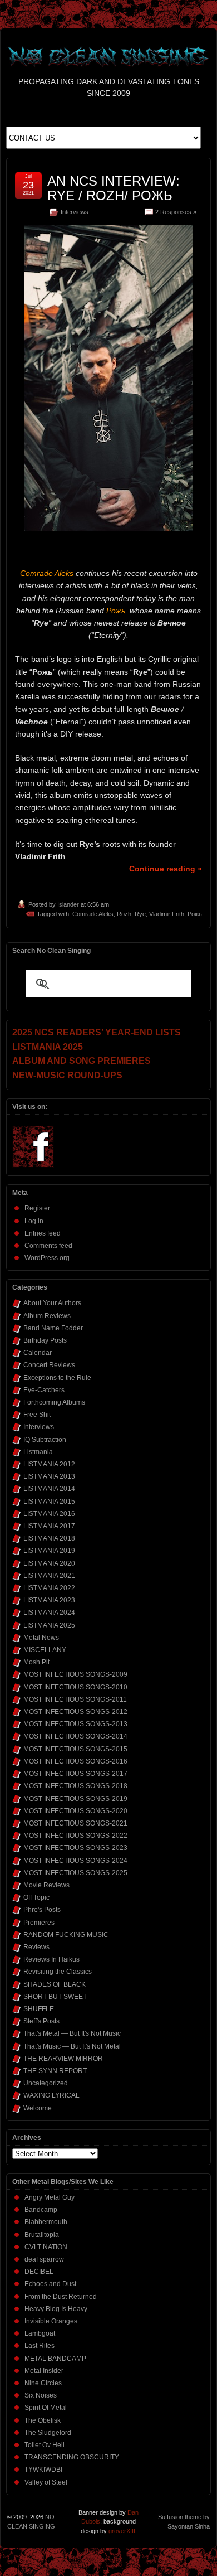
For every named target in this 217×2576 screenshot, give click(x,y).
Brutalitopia (42, 2235)
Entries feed (43, 1233)
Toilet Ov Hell (45, 2445)
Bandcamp (41, 2210)
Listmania (38, 1452)
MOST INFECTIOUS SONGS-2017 (75, 1774)
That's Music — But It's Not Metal (72, 2046)
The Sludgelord (48, 2433)
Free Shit (37, 1415)
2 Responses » (176, 212)
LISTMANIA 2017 (49, 1526)
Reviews (36, 1947)
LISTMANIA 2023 (49, 1600)
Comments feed (48, 1246)
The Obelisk (43, 2420)
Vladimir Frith (167, 914)
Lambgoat (40, 2333)
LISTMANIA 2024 (49, 1613)
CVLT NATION (46, 2247)
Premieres (39, 1923)
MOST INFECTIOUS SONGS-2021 (75, 1823)
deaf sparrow (44, 2259)
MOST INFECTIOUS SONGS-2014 (75, 1736)
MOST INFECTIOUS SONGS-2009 (75, 1674)
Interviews (75, 212)
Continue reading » (166, 869)
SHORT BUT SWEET (55, 1997)
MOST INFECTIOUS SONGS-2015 (75, 1749)
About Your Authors (52, 1303)
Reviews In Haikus (51, 1959)
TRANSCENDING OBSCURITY (72, 2457)
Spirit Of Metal (46, 2408)
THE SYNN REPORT (55, 2071)
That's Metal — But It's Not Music (72, 2033)
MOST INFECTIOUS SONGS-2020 (75, 1811)
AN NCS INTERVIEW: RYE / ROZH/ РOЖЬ (114, 188)
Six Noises (41, 2395)
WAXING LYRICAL (51, 2095)
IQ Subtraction (45, 1440)
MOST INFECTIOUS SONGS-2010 (75, 1687)
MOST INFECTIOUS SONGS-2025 (75, 1873)
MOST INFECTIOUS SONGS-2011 (75, 1699)
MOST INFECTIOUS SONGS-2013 (75, 1724)
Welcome (38, 2108)
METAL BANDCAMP (55, 2359)
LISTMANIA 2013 (49, 1476)
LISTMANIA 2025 (49, 1625)
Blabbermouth (46, 2222)
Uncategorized (46, 2083)
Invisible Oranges (51, 2321)
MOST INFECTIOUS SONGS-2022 (75, 1836)
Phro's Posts (42, 1910)
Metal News (41, 1638)
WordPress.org (47, 1258)
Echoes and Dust (50, 2284)
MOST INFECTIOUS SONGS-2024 (75, 1861)
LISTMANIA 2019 (49, 1551)
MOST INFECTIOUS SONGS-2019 (75, 1799)
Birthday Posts (45, 1340)
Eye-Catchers (44, 1390)
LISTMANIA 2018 (49, 1538)
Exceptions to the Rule (57, 1378)
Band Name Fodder (53, 1328)
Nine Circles (43, 2383)
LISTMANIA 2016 (49, 1514)
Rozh (124, 914)
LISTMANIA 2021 (49, 1576)
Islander (68, 904)
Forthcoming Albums (54, 1402)
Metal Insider (44, 2371)
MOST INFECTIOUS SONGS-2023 (75, 1848)
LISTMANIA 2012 (49, 1464)
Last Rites (40, 2346)
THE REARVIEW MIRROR (63, 2059)
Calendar (38, 1353)
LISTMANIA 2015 (49, 1502)
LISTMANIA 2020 (49, 1563)
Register (37, 1208)
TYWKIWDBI (43, 2470)
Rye (140, 914)
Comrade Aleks (93, 914)
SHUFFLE (39, 2009)
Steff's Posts (41, 2021)
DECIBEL (39, 2272)
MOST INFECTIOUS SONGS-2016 (75, 1761)
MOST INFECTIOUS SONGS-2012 (75, 1712)
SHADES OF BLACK (55, 1984)
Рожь (195, 914)
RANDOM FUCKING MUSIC (66, 1935)
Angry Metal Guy (50, 2197)
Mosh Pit (36, 1662)
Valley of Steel (46, 2482)
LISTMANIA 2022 (49, 1588)
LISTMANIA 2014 (49, 1489)
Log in (34, 1221)
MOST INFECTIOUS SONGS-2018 (75, 1786)
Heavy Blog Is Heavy (56, 2309)
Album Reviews (47, 1316)
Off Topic (36, 1897)
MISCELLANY (45, 1650)
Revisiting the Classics (58, 1972)
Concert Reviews (49, 1365)
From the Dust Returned (61, 2297)
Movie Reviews (46, 1885)
